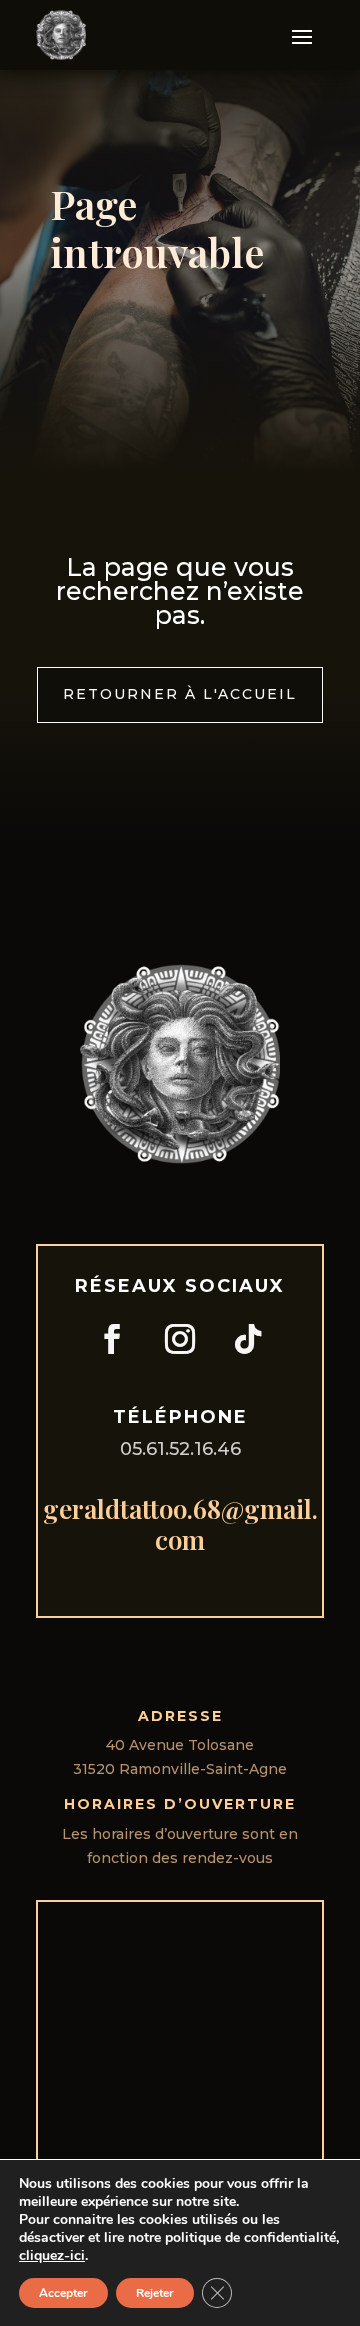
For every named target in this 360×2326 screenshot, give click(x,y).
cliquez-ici (52, 2256)
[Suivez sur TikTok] (248, 1339)
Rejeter (155, 2293)
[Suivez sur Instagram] (180, 1339)
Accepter (63, 2293)
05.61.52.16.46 (180, 1449)
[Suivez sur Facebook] (112, 1339)
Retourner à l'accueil (180, 694)
